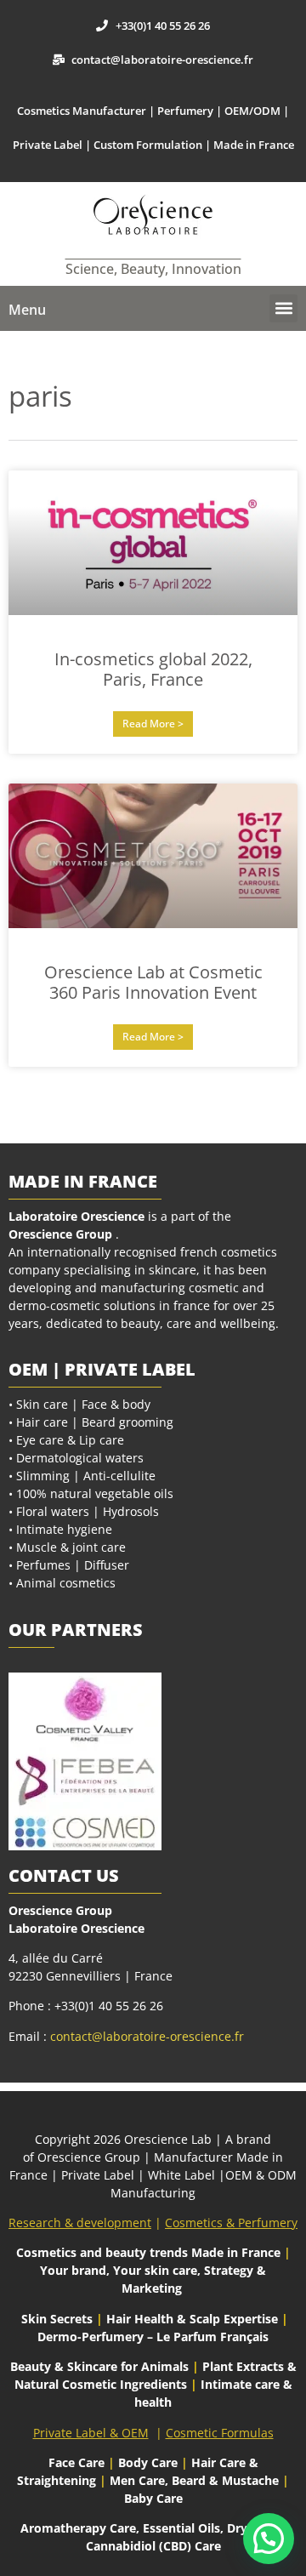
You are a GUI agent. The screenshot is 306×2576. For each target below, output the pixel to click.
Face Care (78, 2462)
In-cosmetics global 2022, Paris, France (153, 669)
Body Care (148, 2462)
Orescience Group (60, 1234)
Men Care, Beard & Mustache (194, 2480)
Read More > (153, 724)
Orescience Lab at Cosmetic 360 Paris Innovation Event (153, 982)
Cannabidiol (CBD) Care (153, 2546)
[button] (283, 308)
